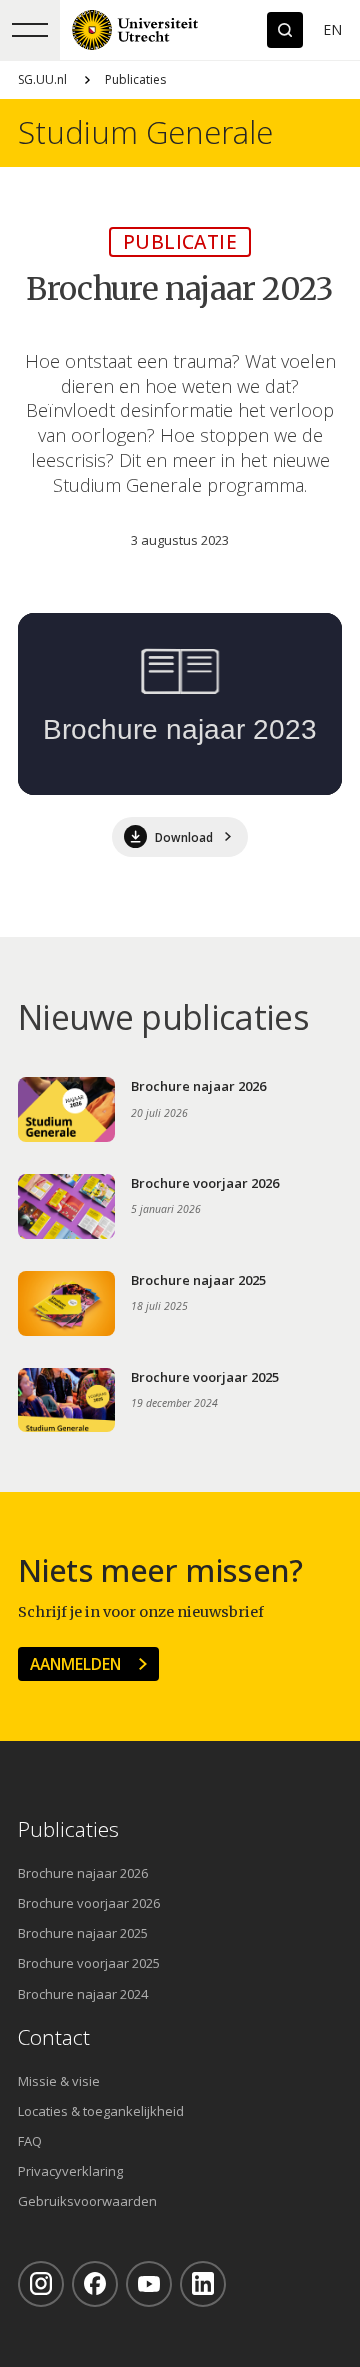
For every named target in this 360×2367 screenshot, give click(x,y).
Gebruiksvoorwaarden (87, 2201)
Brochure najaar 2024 (83, 1994)
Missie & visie (59, 2081)
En (332, 29)
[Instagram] (41, 2284)
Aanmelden (75, 1664)
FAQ (30, 2141)
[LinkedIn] (203, 2284)
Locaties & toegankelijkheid (101, 2111)
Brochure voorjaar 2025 (89, 1963)
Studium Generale (145, 132)
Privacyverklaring (70, 2171)
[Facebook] (95, 2284)
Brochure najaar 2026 (83, 1873)
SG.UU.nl (42, 79)
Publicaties (135, 79)
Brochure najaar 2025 (83, 1933)
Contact (54, 2037)
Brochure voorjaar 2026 (89, 1903)
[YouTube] (149, 2284)
